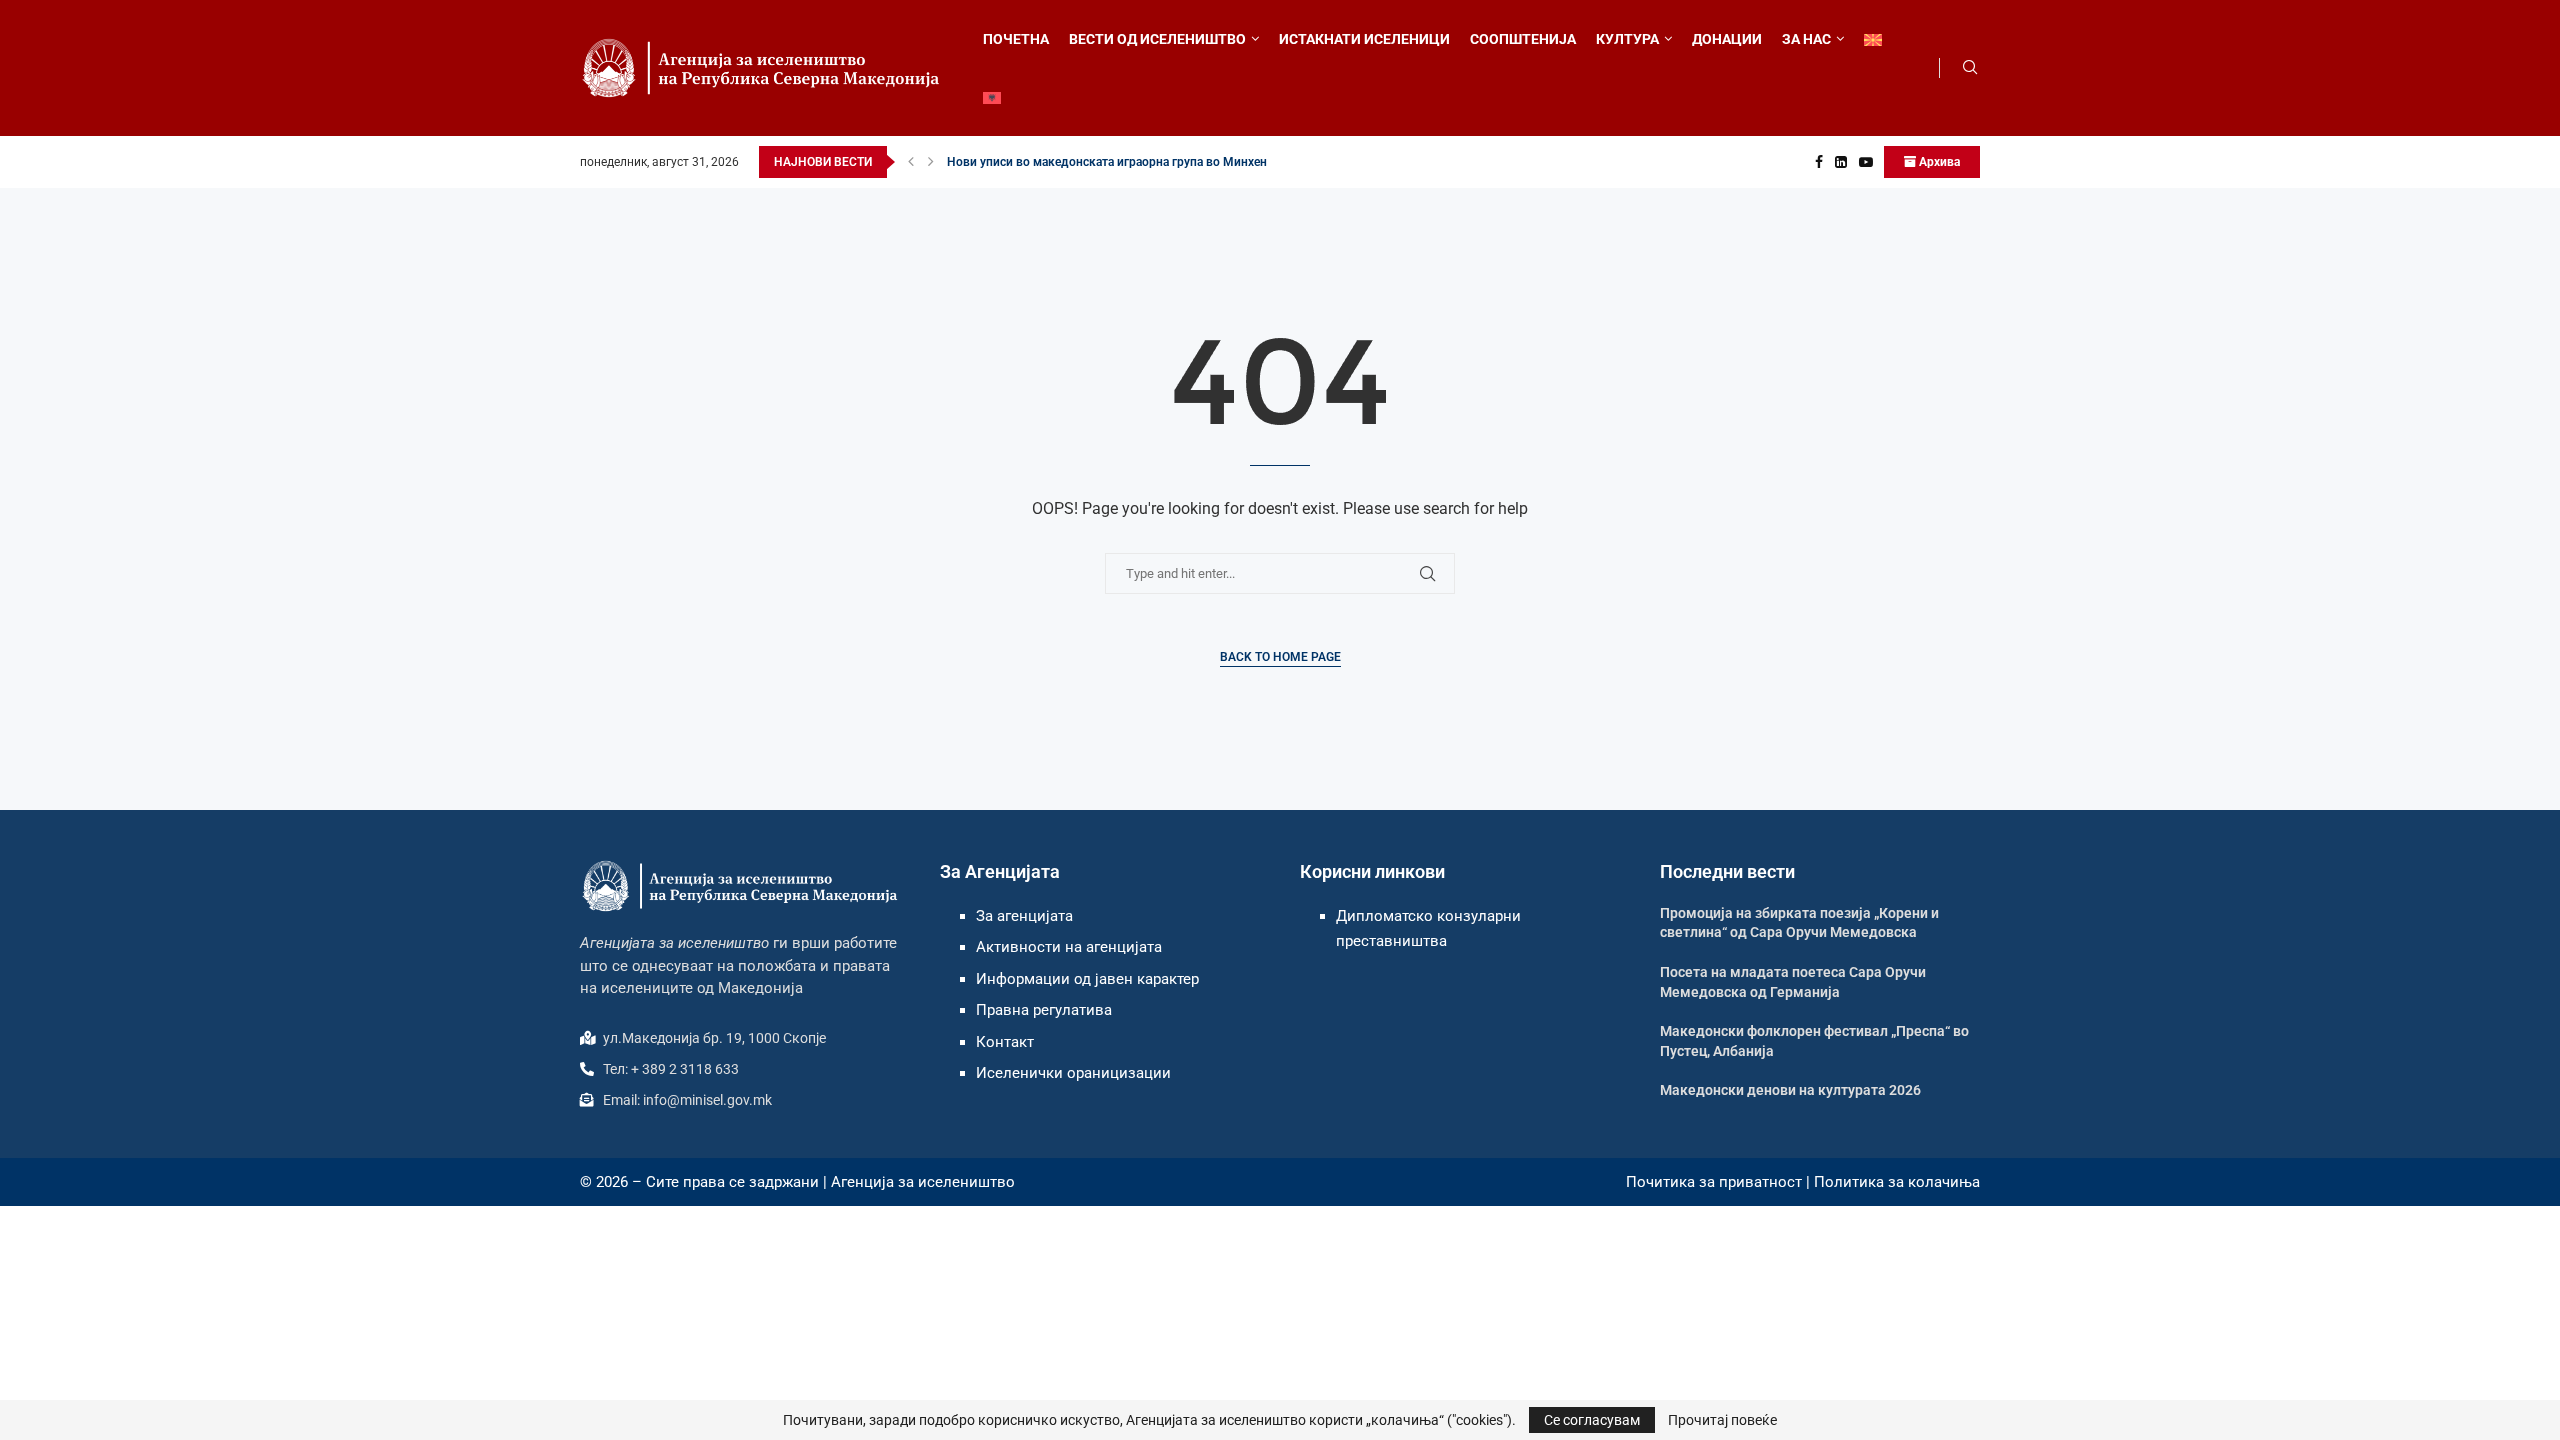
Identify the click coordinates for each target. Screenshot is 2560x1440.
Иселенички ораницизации (1073, 1073)
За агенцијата (1024, 916)
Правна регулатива (1044, 1010)
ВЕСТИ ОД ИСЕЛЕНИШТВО (1157, 39)
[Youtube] (1866, 162)
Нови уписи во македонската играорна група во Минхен (1107, 162)
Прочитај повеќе (1722, 1420)
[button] (911, 162)
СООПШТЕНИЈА (1523, 39)
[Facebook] (1819, 162)
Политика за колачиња (1897, 1182)
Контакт (1005, 1042)
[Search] (1970, 68)
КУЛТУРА (1627, 39)
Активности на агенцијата (1069, 947)
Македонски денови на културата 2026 (1790, 1090)
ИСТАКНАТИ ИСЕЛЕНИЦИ (1364, 39)
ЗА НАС (1806, 39)
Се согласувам (1592, 1420)
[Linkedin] (1841, 162)
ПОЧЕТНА (1016, 39)
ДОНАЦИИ (1727, 39)
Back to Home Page (1280, 657)
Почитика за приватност (1714, 1182)
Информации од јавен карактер (1087, 979)
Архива (1938, 162)
